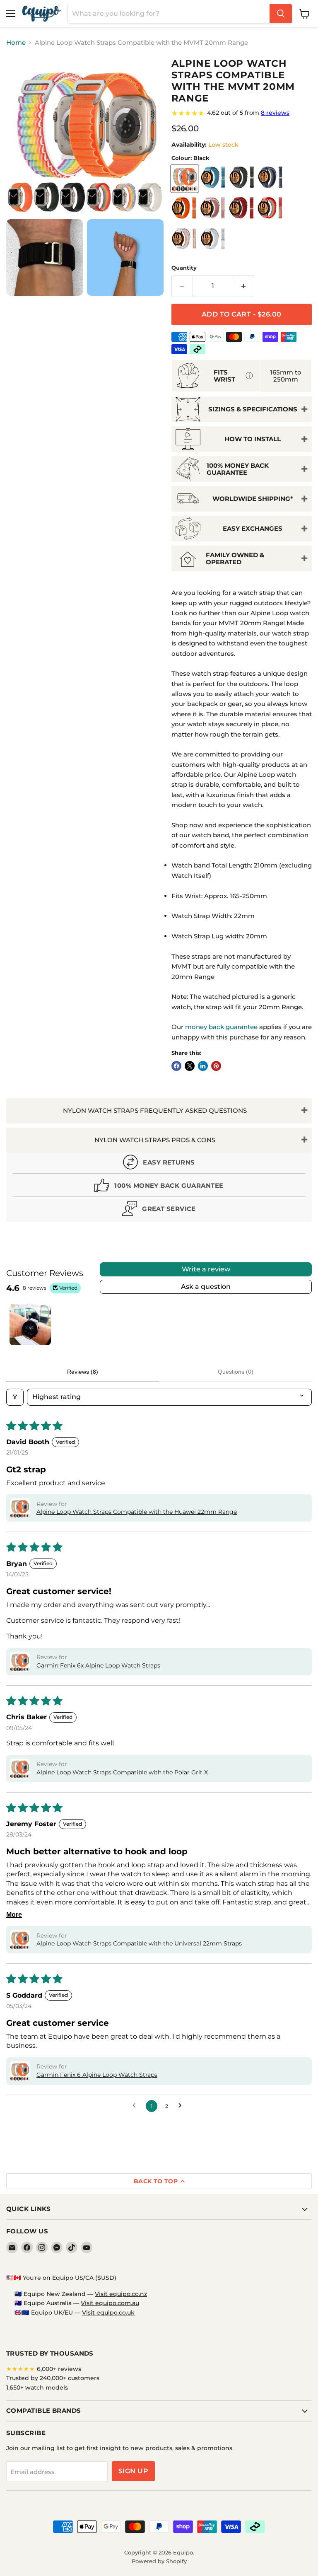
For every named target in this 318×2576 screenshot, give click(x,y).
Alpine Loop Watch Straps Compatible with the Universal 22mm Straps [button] (139, 1943)
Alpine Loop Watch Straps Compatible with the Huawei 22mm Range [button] (137, 1512)
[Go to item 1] (30, 1324)
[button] (20, 1508)
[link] (242, 113)
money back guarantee (221, 1027)
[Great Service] (159, 1210)
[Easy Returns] (159, 1164)
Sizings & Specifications (253, 409)
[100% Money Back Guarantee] (159, 1187)
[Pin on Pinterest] (216, 1066)
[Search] (281, 14)
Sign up (133, 2471)
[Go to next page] (182, 2106)
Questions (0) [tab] (236, 1372)
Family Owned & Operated (235, 558)
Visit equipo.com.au (110, 2303)
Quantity (184, 268)
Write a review (206, 1269)
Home (16, 42)
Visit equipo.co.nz (121, 2294)
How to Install (253, 439)
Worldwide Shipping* (253, 499)
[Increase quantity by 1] (244, 286)
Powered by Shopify (159, 2561)
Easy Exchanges (253, 528)
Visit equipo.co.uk (108, 2313)
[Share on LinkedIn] (203, 1066)
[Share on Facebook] (176, 1066)
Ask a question (206, 1287)
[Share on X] (190, 1066)
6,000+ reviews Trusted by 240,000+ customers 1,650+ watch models (53, 2378)
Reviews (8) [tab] (83, 1372)
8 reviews (275, 113)
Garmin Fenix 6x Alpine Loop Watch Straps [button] (98, 1665)
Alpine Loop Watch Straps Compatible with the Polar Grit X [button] (122, 1772)
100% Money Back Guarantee (238, 469)
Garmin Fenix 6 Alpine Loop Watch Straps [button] (97, 2075)
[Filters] (15, 1397)
